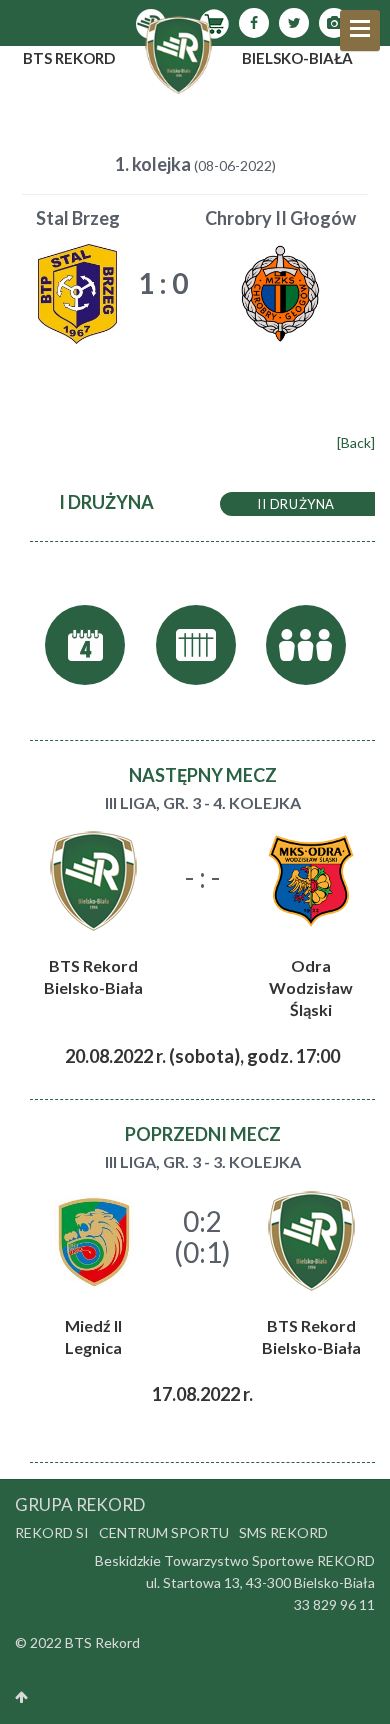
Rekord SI (52, 1532)
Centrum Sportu (164, 1532)
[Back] (356, 442)
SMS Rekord (283, 1532)
